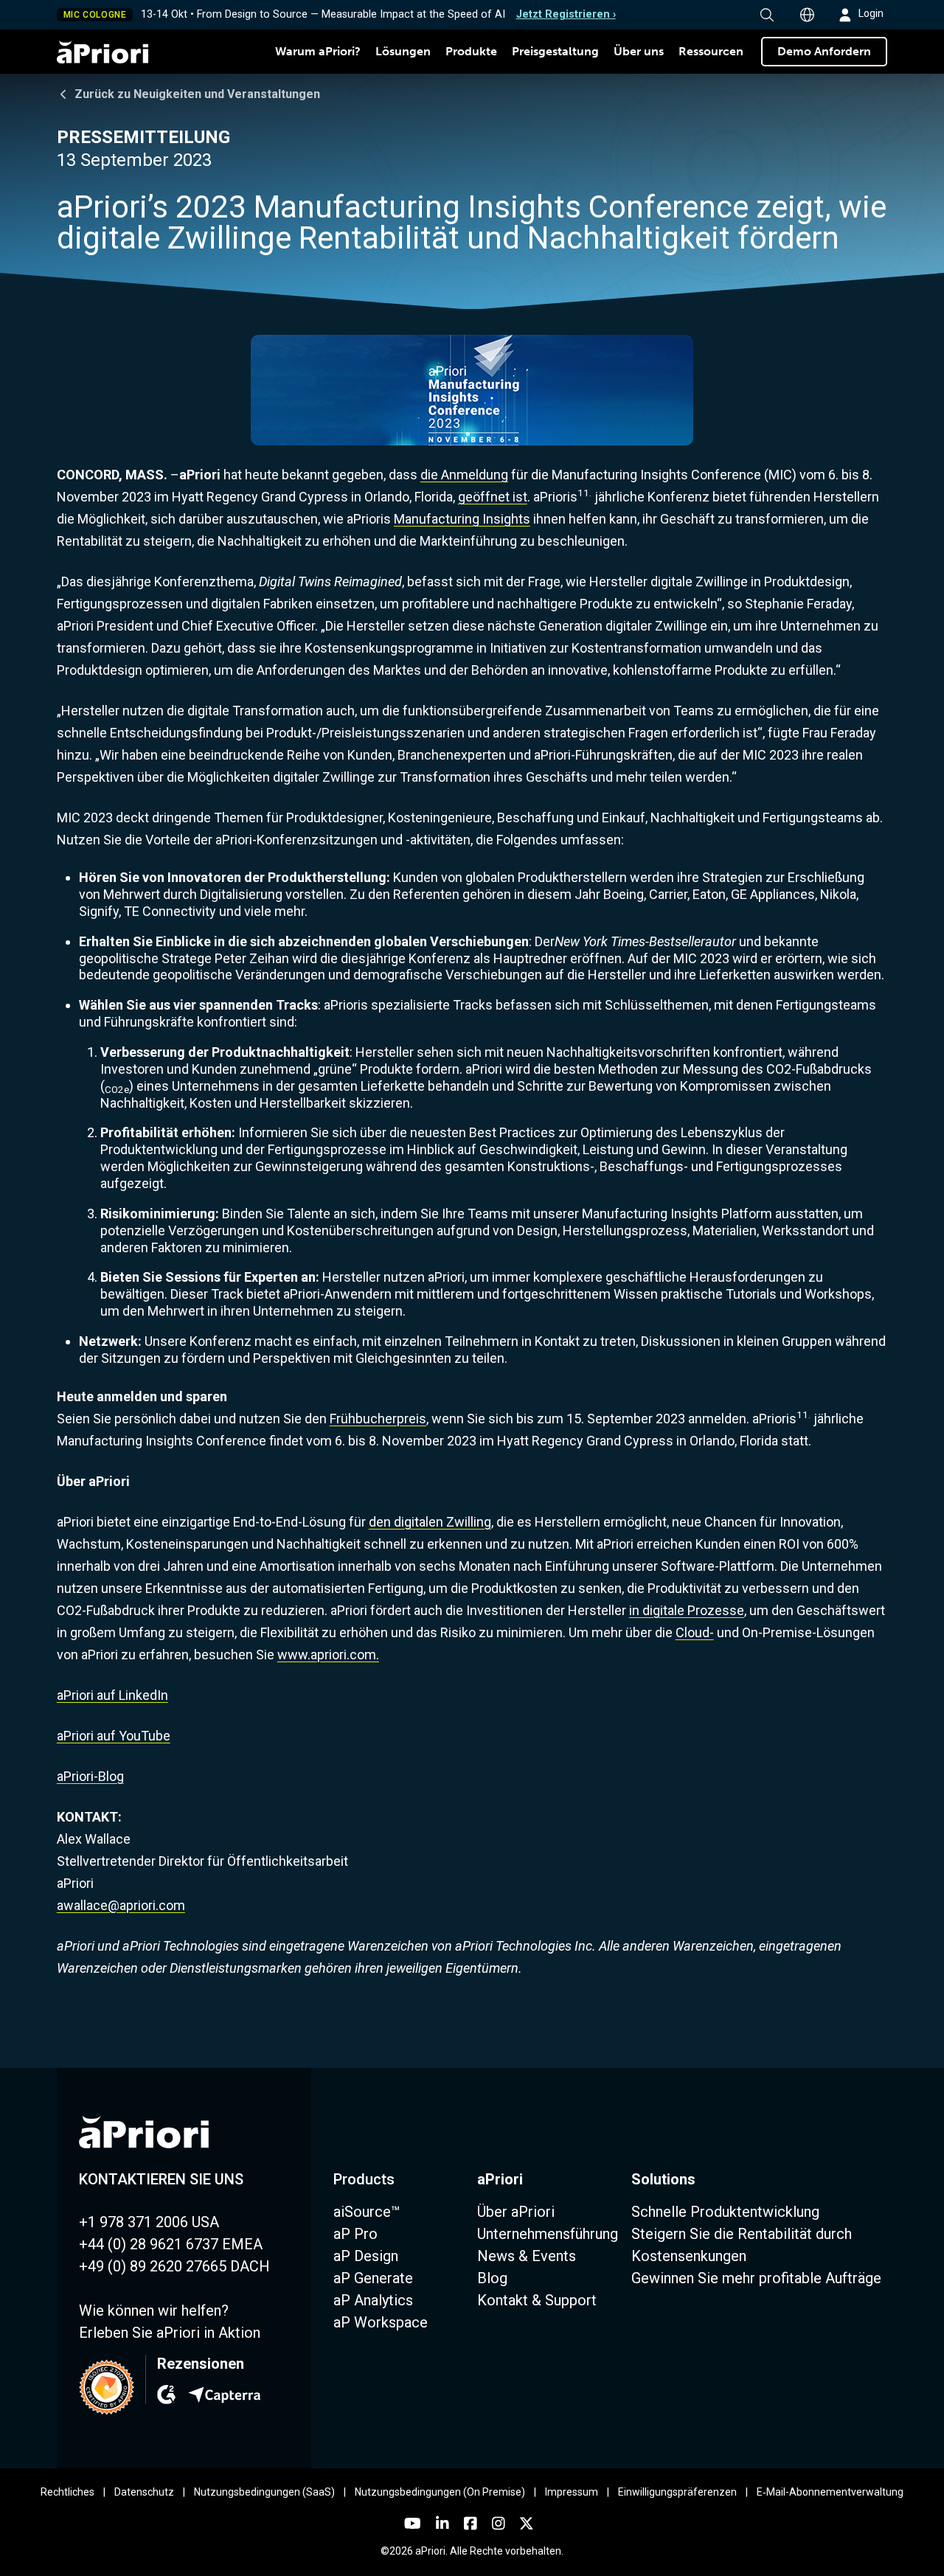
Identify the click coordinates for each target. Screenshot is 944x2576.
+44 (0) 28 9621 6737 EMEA (171, 2244)
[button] (767, 15)
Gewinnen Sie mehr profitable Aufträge (756, 2278)
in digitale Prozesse (687, 1610)
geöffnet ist (493, 497)
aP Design (366, 2256)
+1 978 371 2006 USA (149, 2222)
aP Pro (355, 2234)
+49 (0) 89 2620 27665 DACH (174, 2266)
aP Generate (373, 2278)
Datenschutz (144, 2492)
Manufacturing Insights (462, 519)
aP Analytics (373, 2300)
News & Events (527, 2256)
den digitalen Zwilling (430, 1522)
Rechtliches (67, 2492)
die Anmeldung (464, 475)
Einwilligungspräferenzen (677, 2492)
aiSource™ (367, 2212)
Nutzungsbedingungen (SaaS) (264, 2492)
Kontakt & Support (537, 2300)
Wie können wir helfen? (154, 2311)
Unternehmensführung (548, 2234)
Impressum (572, 2492)
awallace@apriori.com (121, 1905)
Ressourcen (711, 51)
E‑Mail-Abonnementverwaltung (830, 2492)
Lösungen (403, 51)
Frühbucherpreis (378, 1419)
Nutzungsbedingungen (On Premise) (440, 2492)
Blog (492, 2278)
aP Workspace (381, 2322)
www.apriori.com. (328, 1655)
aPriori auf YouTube (114, 1736)
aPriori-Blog (90, 1776)
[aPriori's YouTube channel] (413, 2524)
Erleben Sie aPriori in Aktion (170, 2333)
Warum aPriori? (318, 51)
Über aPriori (516, 2212)
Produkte (471, 51)
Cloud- (695, 1632)
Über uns (639, 51)
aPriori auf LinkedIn (112, 1695)
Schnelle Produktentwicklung (725, 2212)
